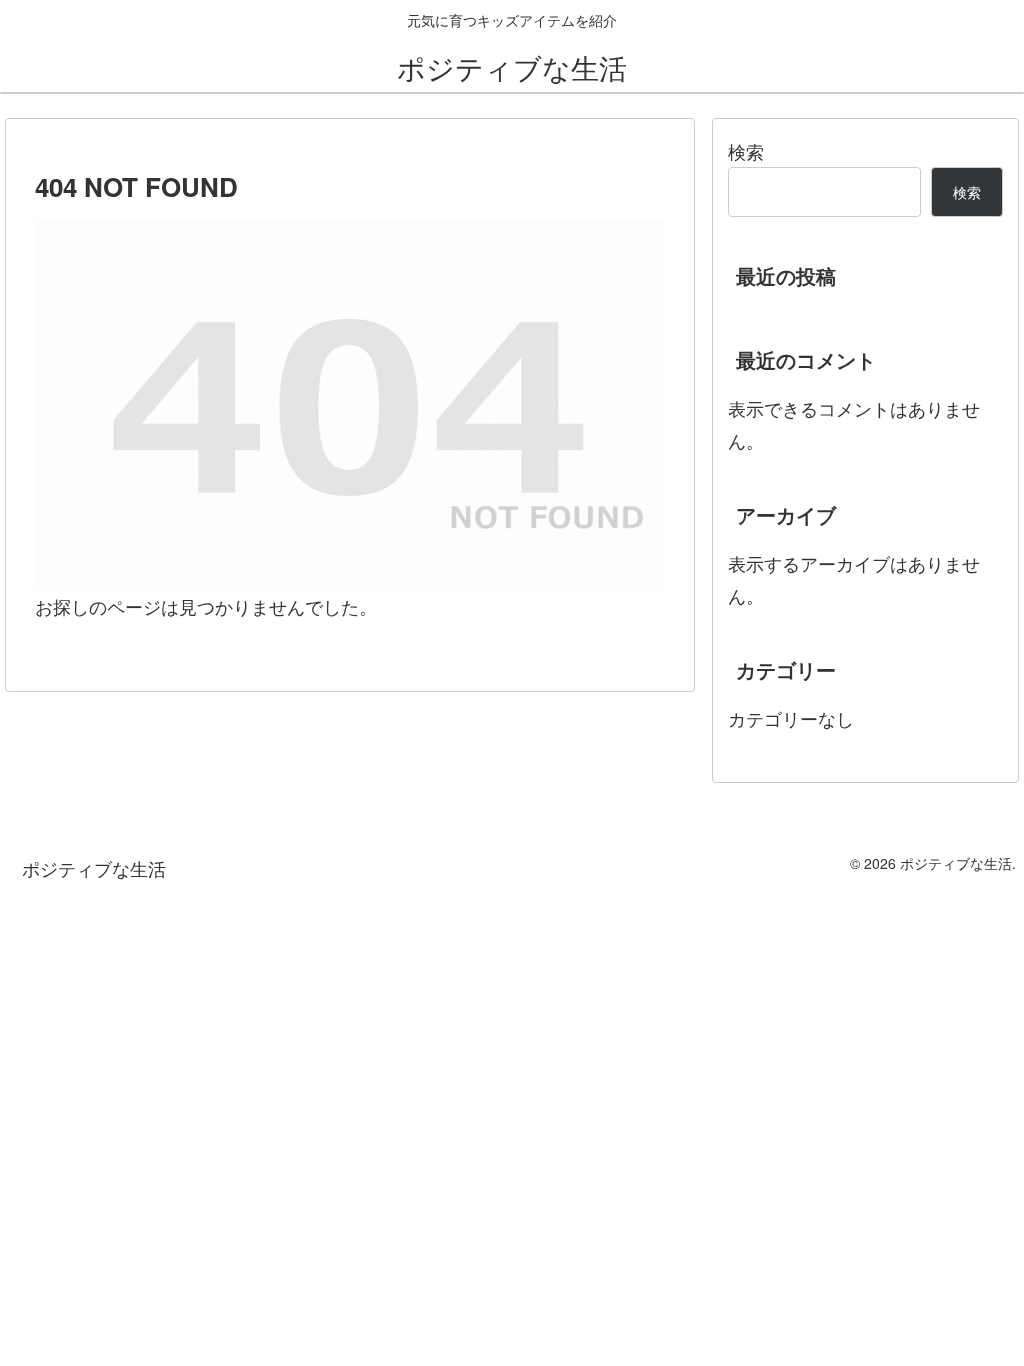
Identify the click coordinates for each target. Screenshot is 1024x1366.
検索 (746, 151)
